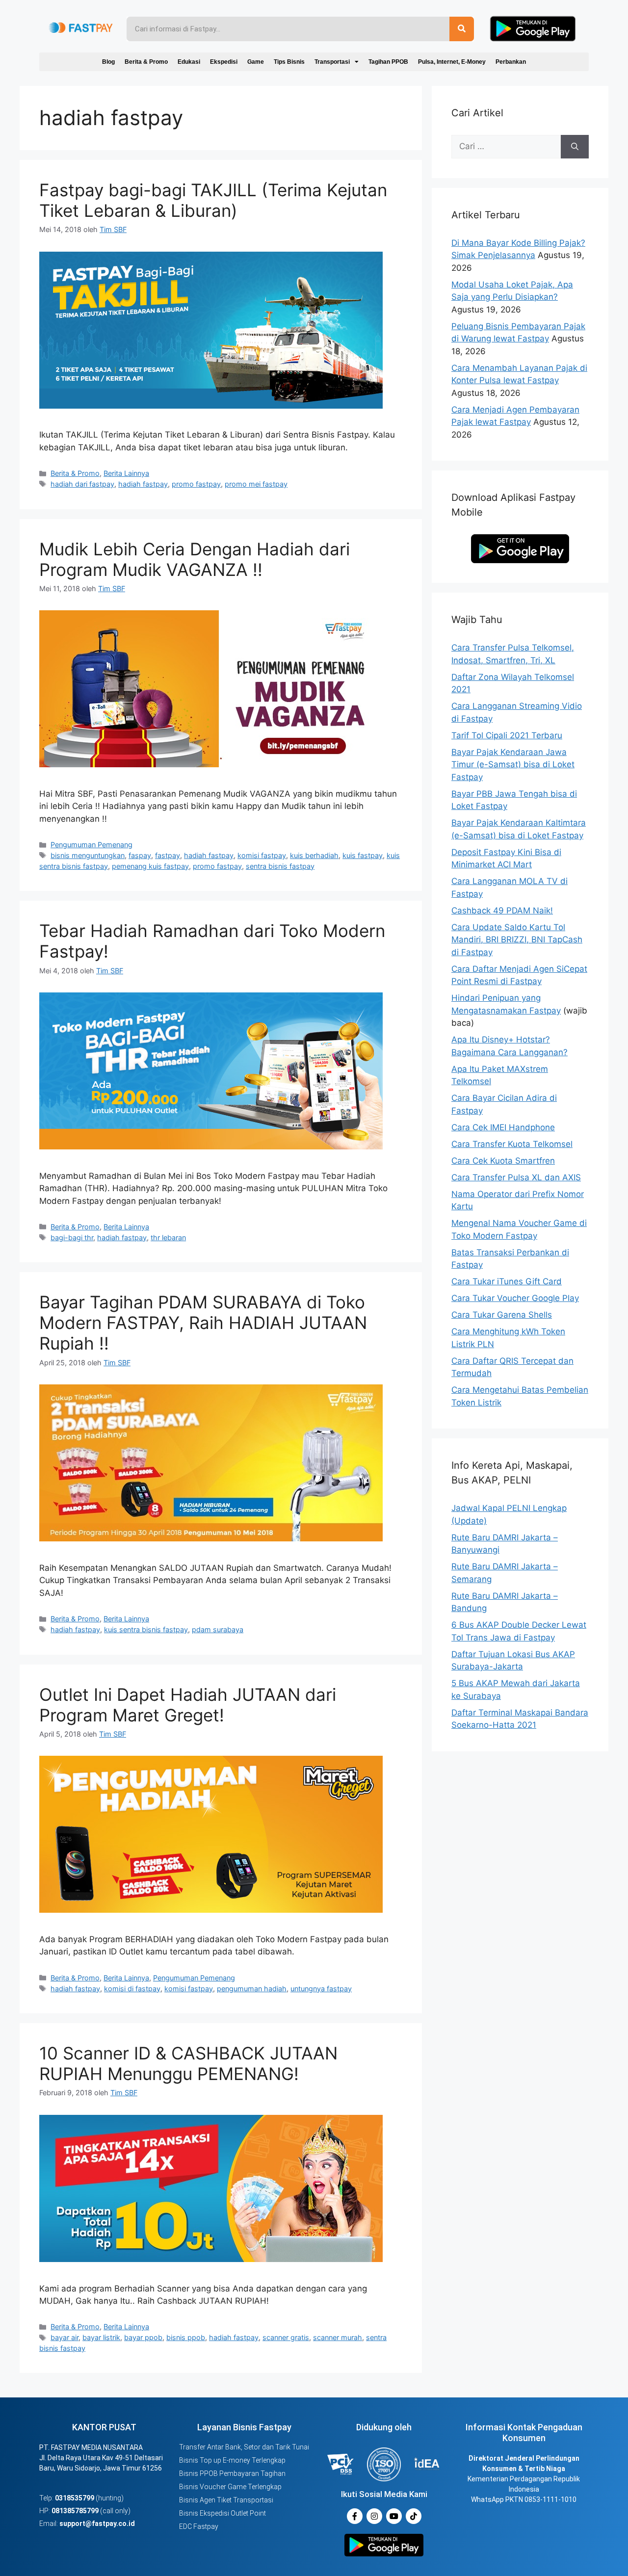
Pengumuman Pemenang (92, 845)
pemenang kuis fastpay (150, 866)
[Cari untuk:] (506, 147)
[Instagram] (374, 2516)
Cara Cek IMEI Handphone (503, 1127)
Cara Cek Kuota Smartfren (503, 1161)
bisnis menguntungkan (88, 855)
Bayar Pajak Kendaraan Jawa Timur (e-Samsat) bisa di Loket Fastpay (513, 765)
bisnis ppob (186, 2337)
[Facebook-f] (355, 2516)
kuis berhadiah (314, 855)
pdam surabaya (218, 1629)
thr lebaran (168, 1237)
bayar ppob (143, 2337)
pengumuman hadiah (252, 1989)
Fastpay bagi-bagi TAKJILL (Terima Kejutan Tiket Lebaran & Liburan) (213, 200)
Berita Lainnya (126, 473)
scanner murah (338, 2337)
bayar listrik (101, 2337)
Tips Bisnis (289, 62)
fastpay (168, 855)
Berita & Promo (146, 62)
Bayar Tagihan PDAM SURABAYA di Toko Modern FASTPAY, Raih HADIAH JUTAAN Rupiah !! (203, 1323)
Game (256, 62)
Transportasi (332, 62)
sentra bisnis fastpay (280, 866)
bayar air (65, 2337)
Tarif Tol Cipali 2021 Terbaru (507, 735)
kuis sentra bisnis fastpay (146, 1629)
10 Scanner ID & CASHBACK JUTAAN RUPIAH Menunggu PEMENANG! (188, 2063)
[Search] (462, 29)
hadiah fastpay (143, 484)
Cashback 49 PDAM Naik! (502, 911)
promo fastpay (196, 484)
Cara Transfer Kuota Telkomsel (512, 1144)
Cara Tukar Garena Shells (502, 1315)
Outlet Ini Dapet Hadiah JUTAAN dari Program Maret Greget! (188, 1705)
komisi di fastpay (132, 1989)
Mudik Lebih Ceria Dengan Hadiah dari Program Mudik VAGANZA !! (195, 559)
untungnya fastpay (321, 1989)
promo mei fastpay (256, 484)
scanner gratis (286, 2337)
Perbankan (511, 62)
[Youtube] (394, 2516)
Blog (108, 62)
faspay (140, 855)
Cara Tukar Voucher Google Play (515, 1298)
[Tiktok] (414, 2516)
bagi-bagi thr (72, 1237)
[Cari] (575, 147)
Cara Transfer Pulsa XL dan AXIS (516, 1177)
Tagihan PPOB (388, 62)
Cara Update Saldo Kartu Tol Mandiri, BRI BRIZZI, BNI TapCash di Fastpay (517, 940)
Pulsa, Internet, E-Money (452, 62)
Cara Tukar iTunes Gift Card (507, 1281)
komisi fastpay (262, 855)
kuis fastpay (363, 855)
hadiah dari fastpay (82, 484)
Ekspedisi (224, 62)
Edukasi (189, 62)
